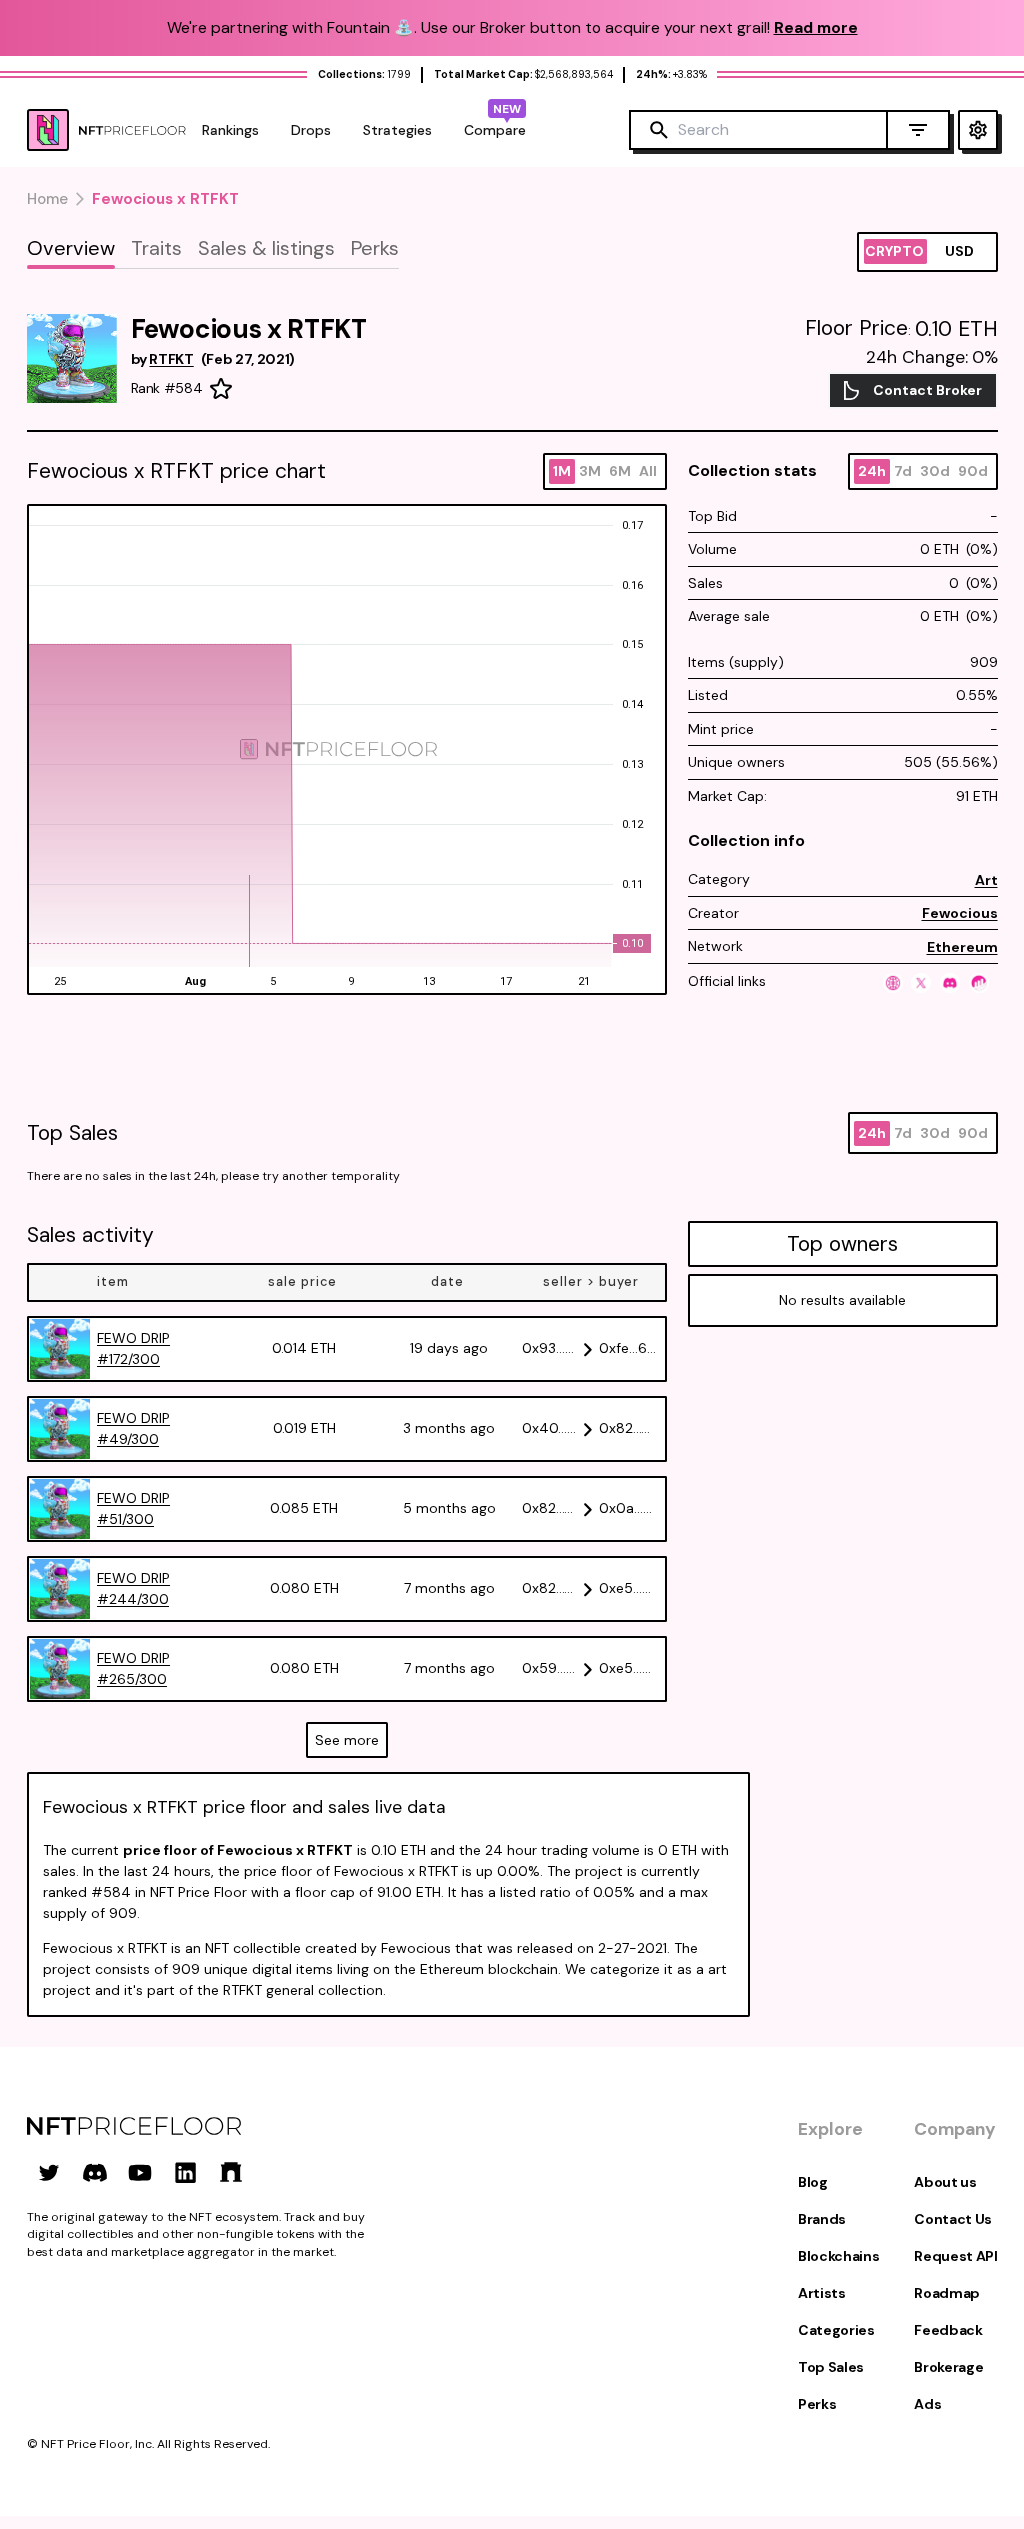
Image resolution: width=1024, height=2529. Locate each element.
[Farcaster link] (231, 2172)
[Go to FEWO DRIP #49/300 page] (60, 1429)
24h (872, 471)
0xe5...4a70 (628, 1588)
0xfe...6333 (628, 1348)
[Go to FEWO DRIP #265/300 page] (60, 1669)
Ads (927, 2404)
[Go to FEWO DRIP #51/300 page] (60, 1509)
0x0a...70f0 (628, 1508)
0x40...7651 (551, 1428)
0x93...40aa (551, 1348)
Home (47, 199)
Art (986, 880)
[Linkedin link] (186, 2172)
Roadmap (947, 2293)
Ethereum (962, 947)
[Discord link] (95, 2172)
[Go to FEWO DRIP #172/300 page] (60, 1349)
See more (347, 1740)
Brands (822, 2219)
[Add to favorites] (221, 389)
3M (590, 471)
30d (935, 471)
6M (620, 471)
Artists (822, 2293)
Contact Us (953, 2219)
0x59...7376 (551, 1668)
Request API (955, 2256)
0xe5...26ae (628, 1668)
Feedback (948, 2330)
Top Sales (831, 2367)
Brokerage (948, 2367)
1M (562, 471)
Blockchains (838, 2256)
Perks (817, 2404)
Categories (836, 2330)
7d (903, 471)
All (648, 471)
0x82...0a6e (628, 1428)
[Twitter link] (49, 2172)
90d (973, 471)
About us (945, 2182)
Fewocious (960, 913)
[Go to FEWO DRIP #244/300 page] (60, 1589)
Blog (813, 2182)
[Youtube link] (140, 2172)
